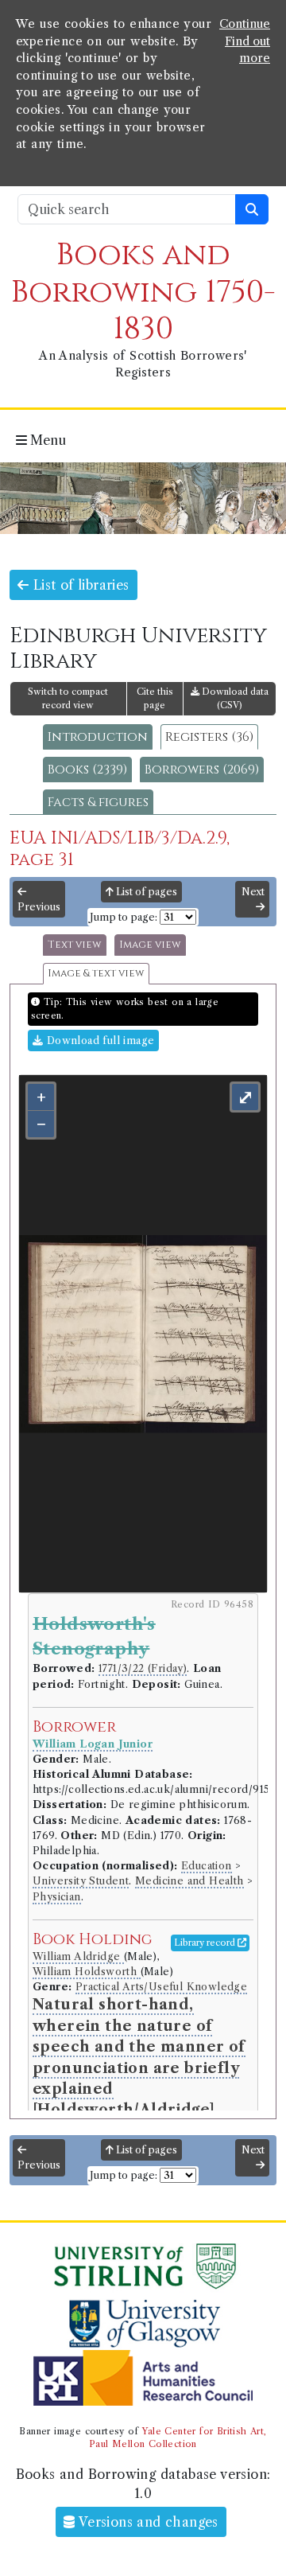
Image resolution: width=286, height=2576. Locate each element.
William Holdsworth (87, 1972)
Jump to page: (124, 917)
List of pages (145, 892)
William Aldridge (78, 1956)
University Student (81, 1881)
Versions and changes (147, 2522)
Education (207, 1866)
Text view (75, 945)
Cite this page (155, 698)
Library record (206, 1943)
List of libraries (79, 585)
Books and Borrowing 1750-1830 (143, 292)
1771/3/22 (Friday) (143, 1668)
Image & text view (96, 974)
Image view (150, 945)
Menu (46, 440)
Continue (245, 24)
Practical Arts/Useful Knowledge (161, 1987)
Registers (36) (209, 737)
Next (253, 892)
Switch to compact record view (68, 698)
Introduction (98, 737)
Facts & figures (98, 802)
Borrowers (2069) (202, 770)
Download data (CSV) (234, 698)
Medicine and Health (189, 1881)
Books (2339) (87, 770)
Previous (39, 907)
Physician (57, 1897)
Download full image (99, 1041)
